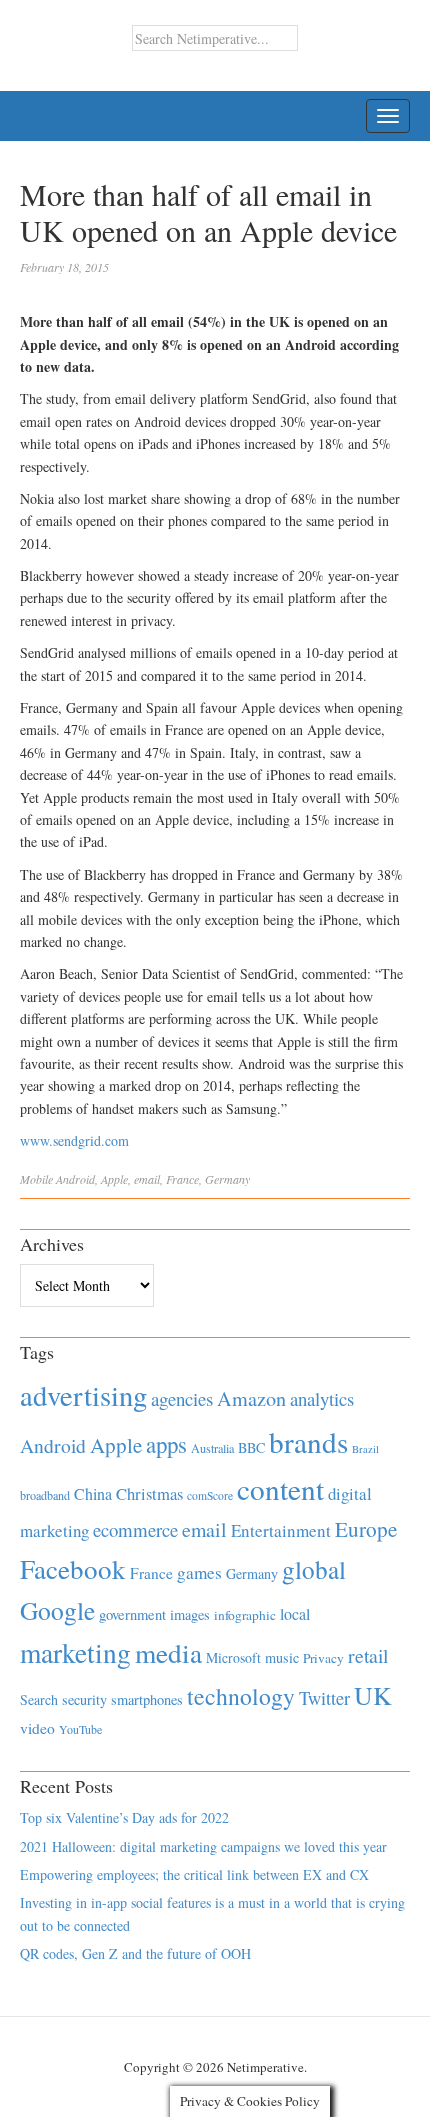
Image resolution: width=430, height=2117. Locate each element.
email (147, 1179)
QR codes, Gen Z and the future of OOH (135, 1953)
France (182, 1179)
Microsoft (233, 1657)
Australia (212, 1448)
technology (241, 1696)
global (314, 1569)
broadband (45, 1495)
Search (39, 1699)
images (190, 1614)
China (93, 1493)
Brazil (365, 1449)
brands (308, 1441)
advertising (83, 1395)
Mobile (36, 1179)
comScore (210, 1495)
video (37, 1728)
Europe (366, 1529)
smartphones (147, 1699)
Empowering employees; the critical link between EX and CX (194, 1874)
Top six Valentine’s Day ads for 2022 (124, 1817)
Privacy (323, 1658)
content (280, 1488)
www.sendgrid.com (74, 1140)
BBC (251, 1447)
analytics (322, 1398)
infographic (245, 1615)
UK (373, 1695)
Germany (227, 1179)
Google (57, 1610)
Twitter (324, 1698)
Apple (114, 1179)
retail (368, 1655)
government (132, 1614)
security (84, 1699)
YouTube (80, 1729)
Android (75, 1179)
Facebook (73, 1568)
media (168, 1652)
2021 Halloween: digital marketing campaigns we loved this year (203, 1846)
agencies (182, 1398)
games (199, 1572)
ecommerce (135, 1529)
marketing (75, 1652)
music (282, 1657)
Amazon (251, 1398)
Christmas (149, 1493)
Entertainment (281, 1530)
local (295, 1613)
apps (166, 1444)
